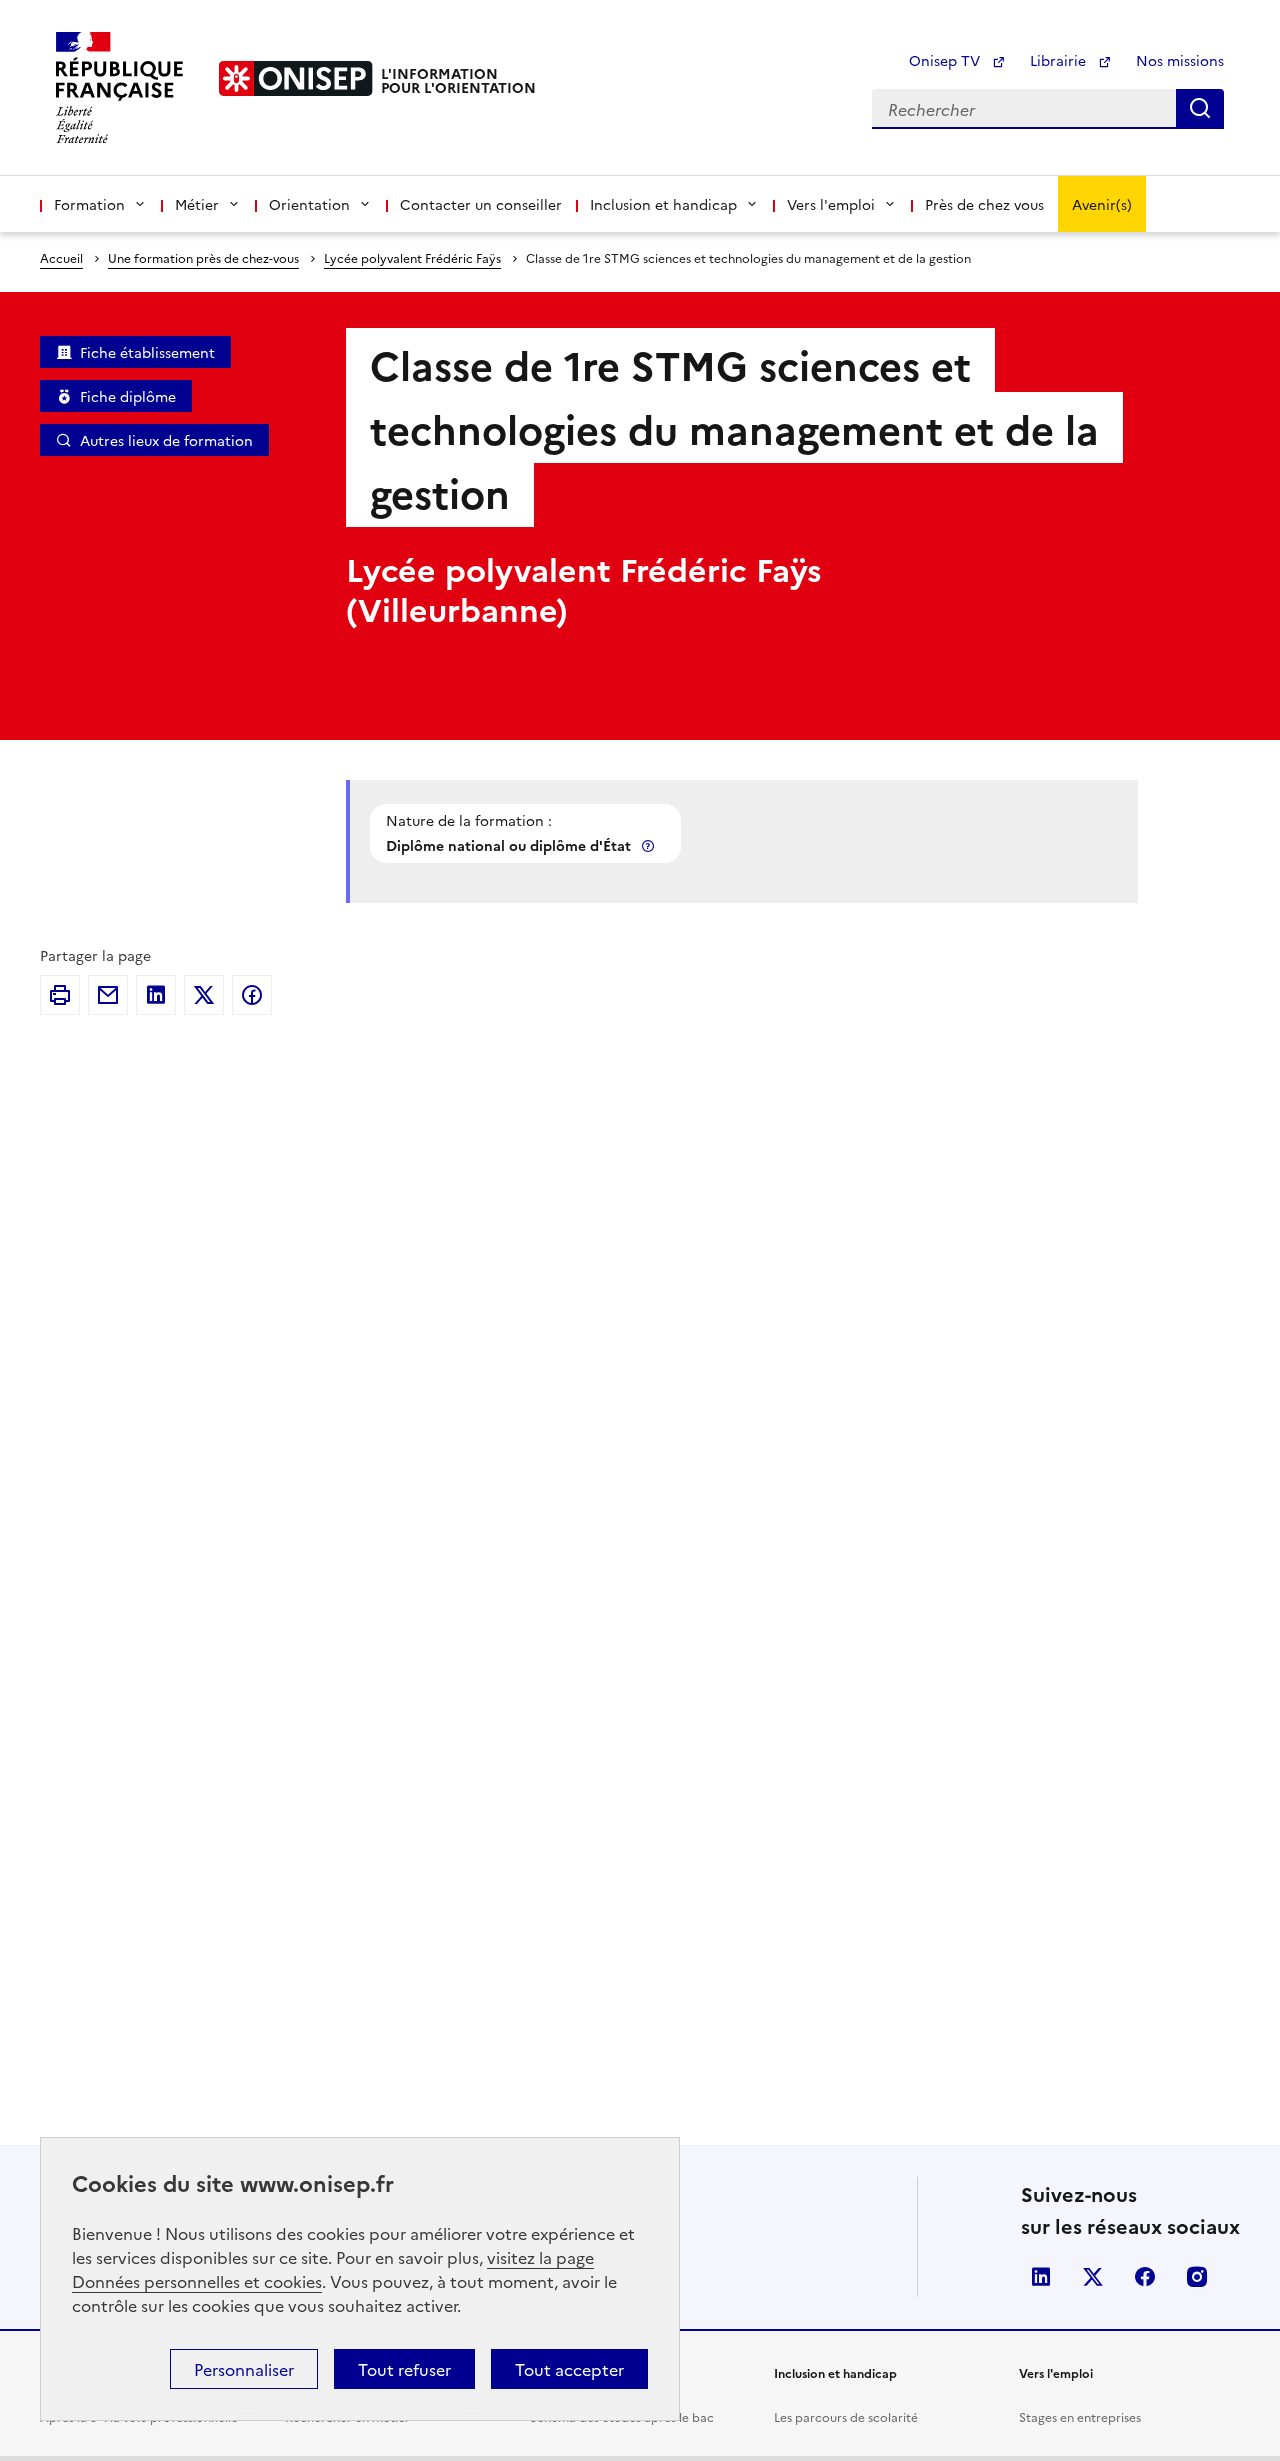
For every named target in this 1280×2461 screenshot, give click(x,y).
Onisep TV (946, 60)
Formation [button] (89, 204)
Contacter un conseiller (481, 204)
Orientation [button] (309, 204)
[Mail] (108, 995)
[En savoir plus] (650, 845)
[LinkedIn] (156, 995)
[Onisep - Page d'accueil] (296, 78)
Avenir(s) (1102, 204)
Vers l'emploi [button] (831, 204)
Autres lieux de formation (166, 440)
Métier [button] (197, 204)
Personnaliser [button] (244, 2369)
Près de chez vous (984, 204)
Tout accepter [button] (569, 2369)
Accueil (61, 257)
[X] (204, 995)
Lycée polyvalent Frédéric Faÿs (412, 257)
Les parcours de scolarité (846, 2416)
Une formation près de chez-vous (203, 257)
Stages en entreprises (1080, 2416)
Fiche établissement (147, 352)
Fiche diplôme (128, 396)
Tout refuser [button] (404, 2369)
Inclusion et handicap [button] (663, 204)
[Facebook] (252, 995)
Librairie (1060, 60)
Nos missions (1180, 60)
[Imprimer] (60, 995)
